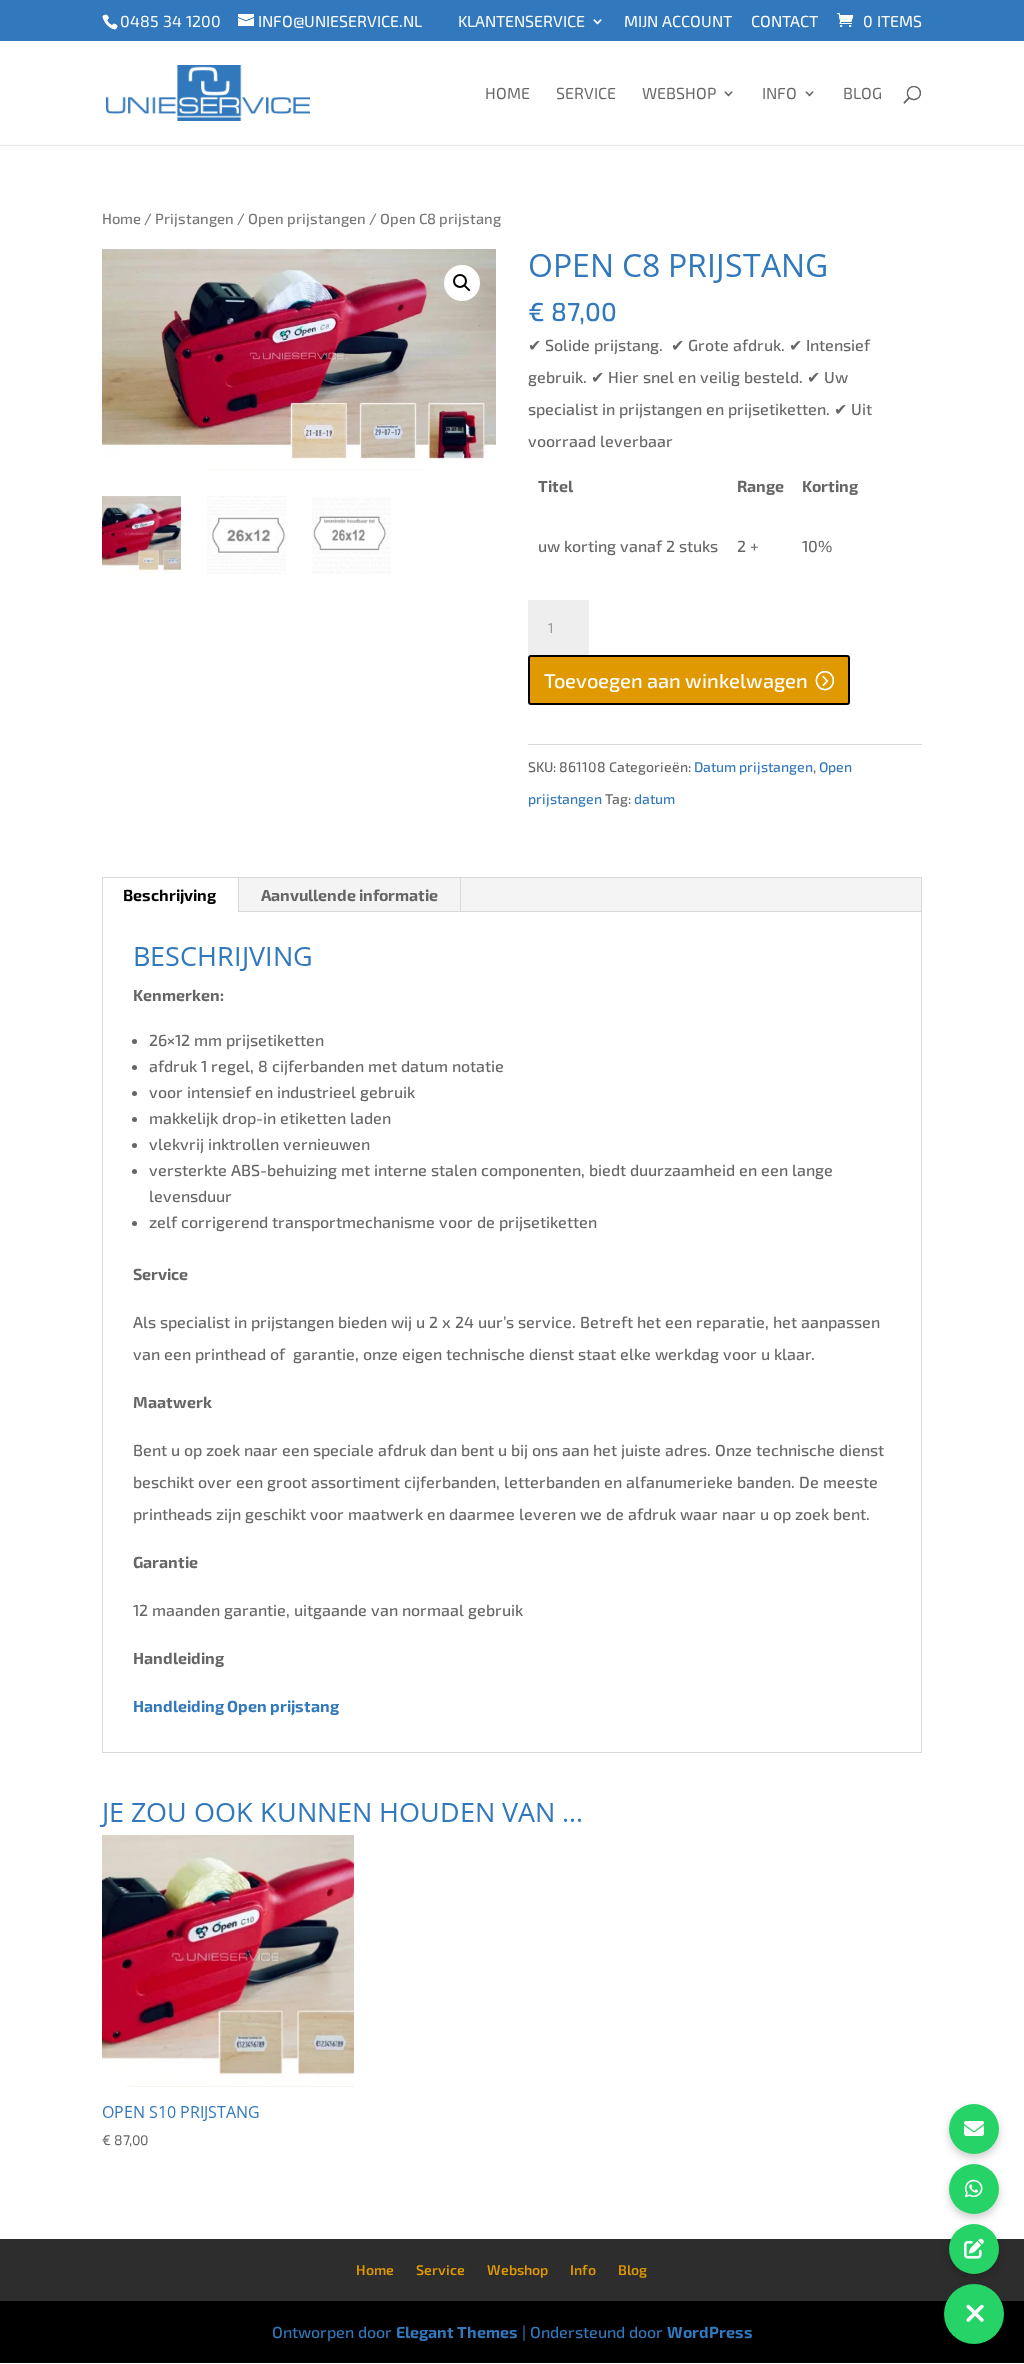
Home (507, 94)
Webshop (679, 94)
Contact (784, 21)
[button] (462, 283)
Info (779, 94)
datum (654, 798)
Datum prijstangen (753, 766)
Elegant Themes (457, 2331)
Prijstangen (194, 218)
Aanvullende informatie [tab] (349, 894)
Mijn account (678, 21)
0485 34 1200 (170, 20)
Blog (862, 94)
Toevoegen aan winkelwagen (676, 680)
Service (586, 94)
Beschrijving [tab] (169, 894)
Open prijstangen (307, 218)
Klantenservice (521, 21)
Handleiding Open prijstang (237, 1705)
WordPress (710, 2331)
